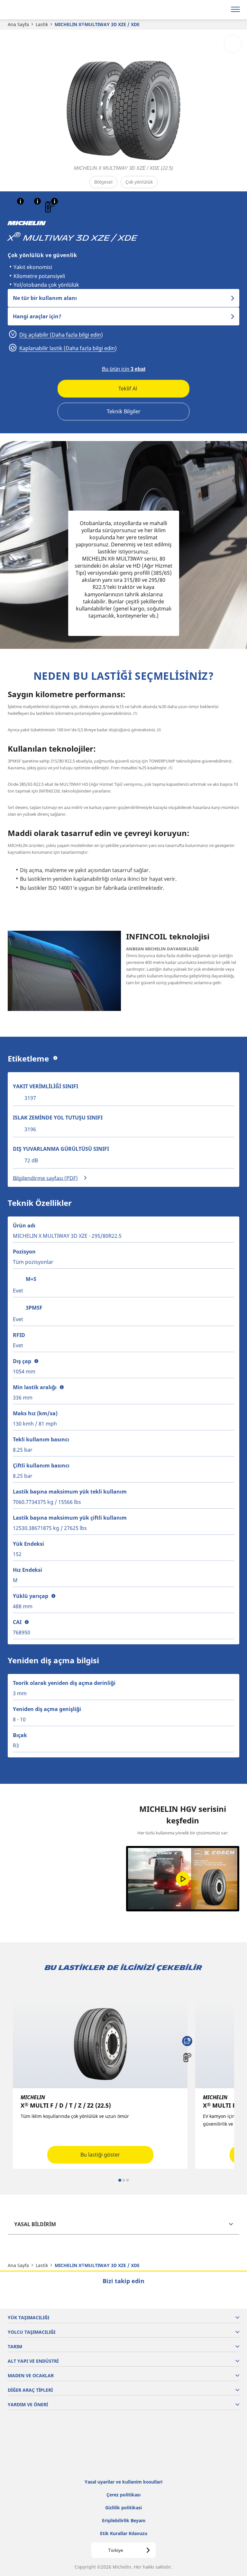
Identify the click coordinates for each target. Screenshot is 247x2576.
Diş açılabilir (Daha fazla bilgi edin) (60, 335)
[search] (220, 10)
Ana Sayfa (18, 24)
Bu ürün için (124, 369)
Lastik (42, 24)
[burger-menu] (235, 10)
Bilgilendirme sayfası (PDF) (45, 1178)
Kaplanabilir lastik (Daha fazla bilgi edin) (67, 348)
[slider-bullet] (120, 2180)
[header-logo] (30, 10)
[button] (20, 201)
